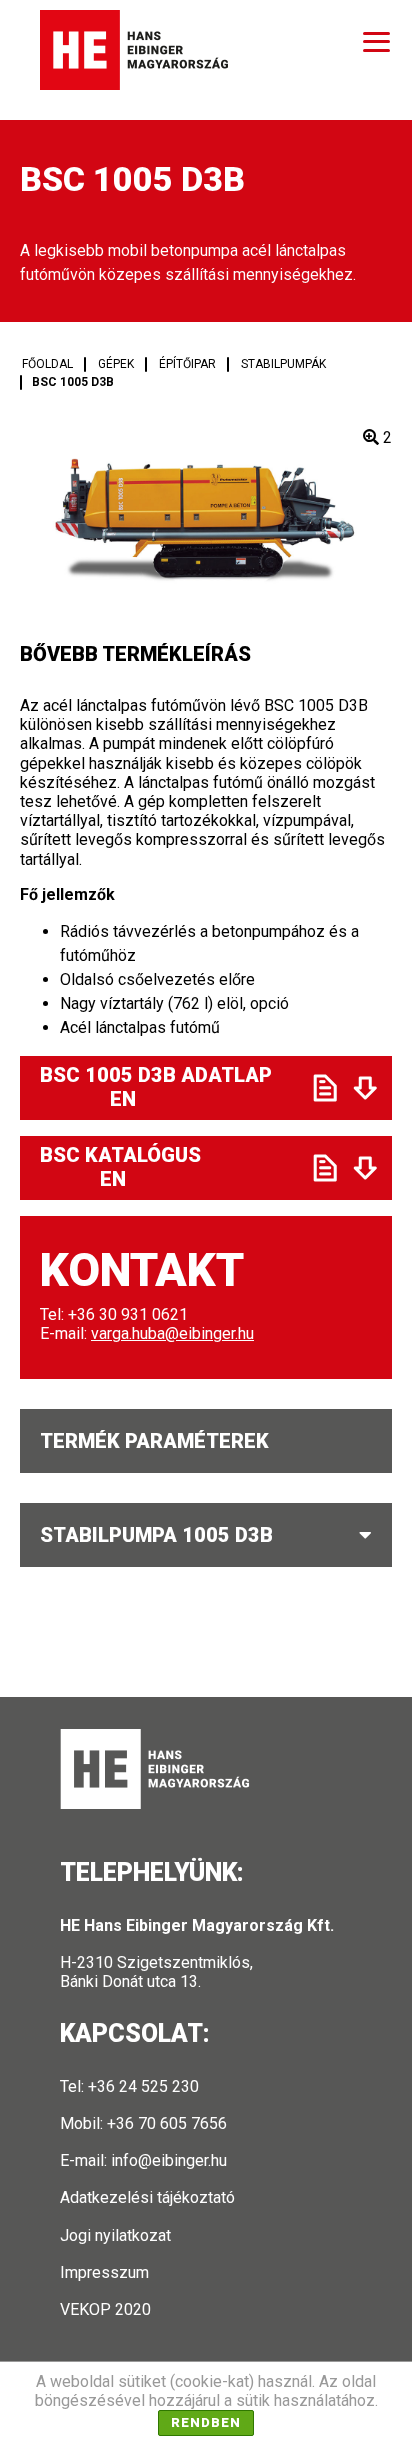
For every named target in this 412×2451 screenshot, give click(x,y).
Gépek (116, 364)
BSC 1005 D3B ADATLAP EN (168, 1087)
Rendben (206, 2422)
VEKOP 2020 (105, 2309)
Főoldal (47, 364)
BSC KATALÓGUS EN (168, 1167)
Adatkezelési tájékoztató (147, 2197)
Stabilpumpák (283, 364)
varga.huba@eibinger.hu (172, 1333)
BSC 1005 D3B (73, 382)
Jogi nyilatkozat (115, 2235)
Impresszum (104, 2272)
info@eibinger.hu (169, 2160)
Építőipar (187, 364)
